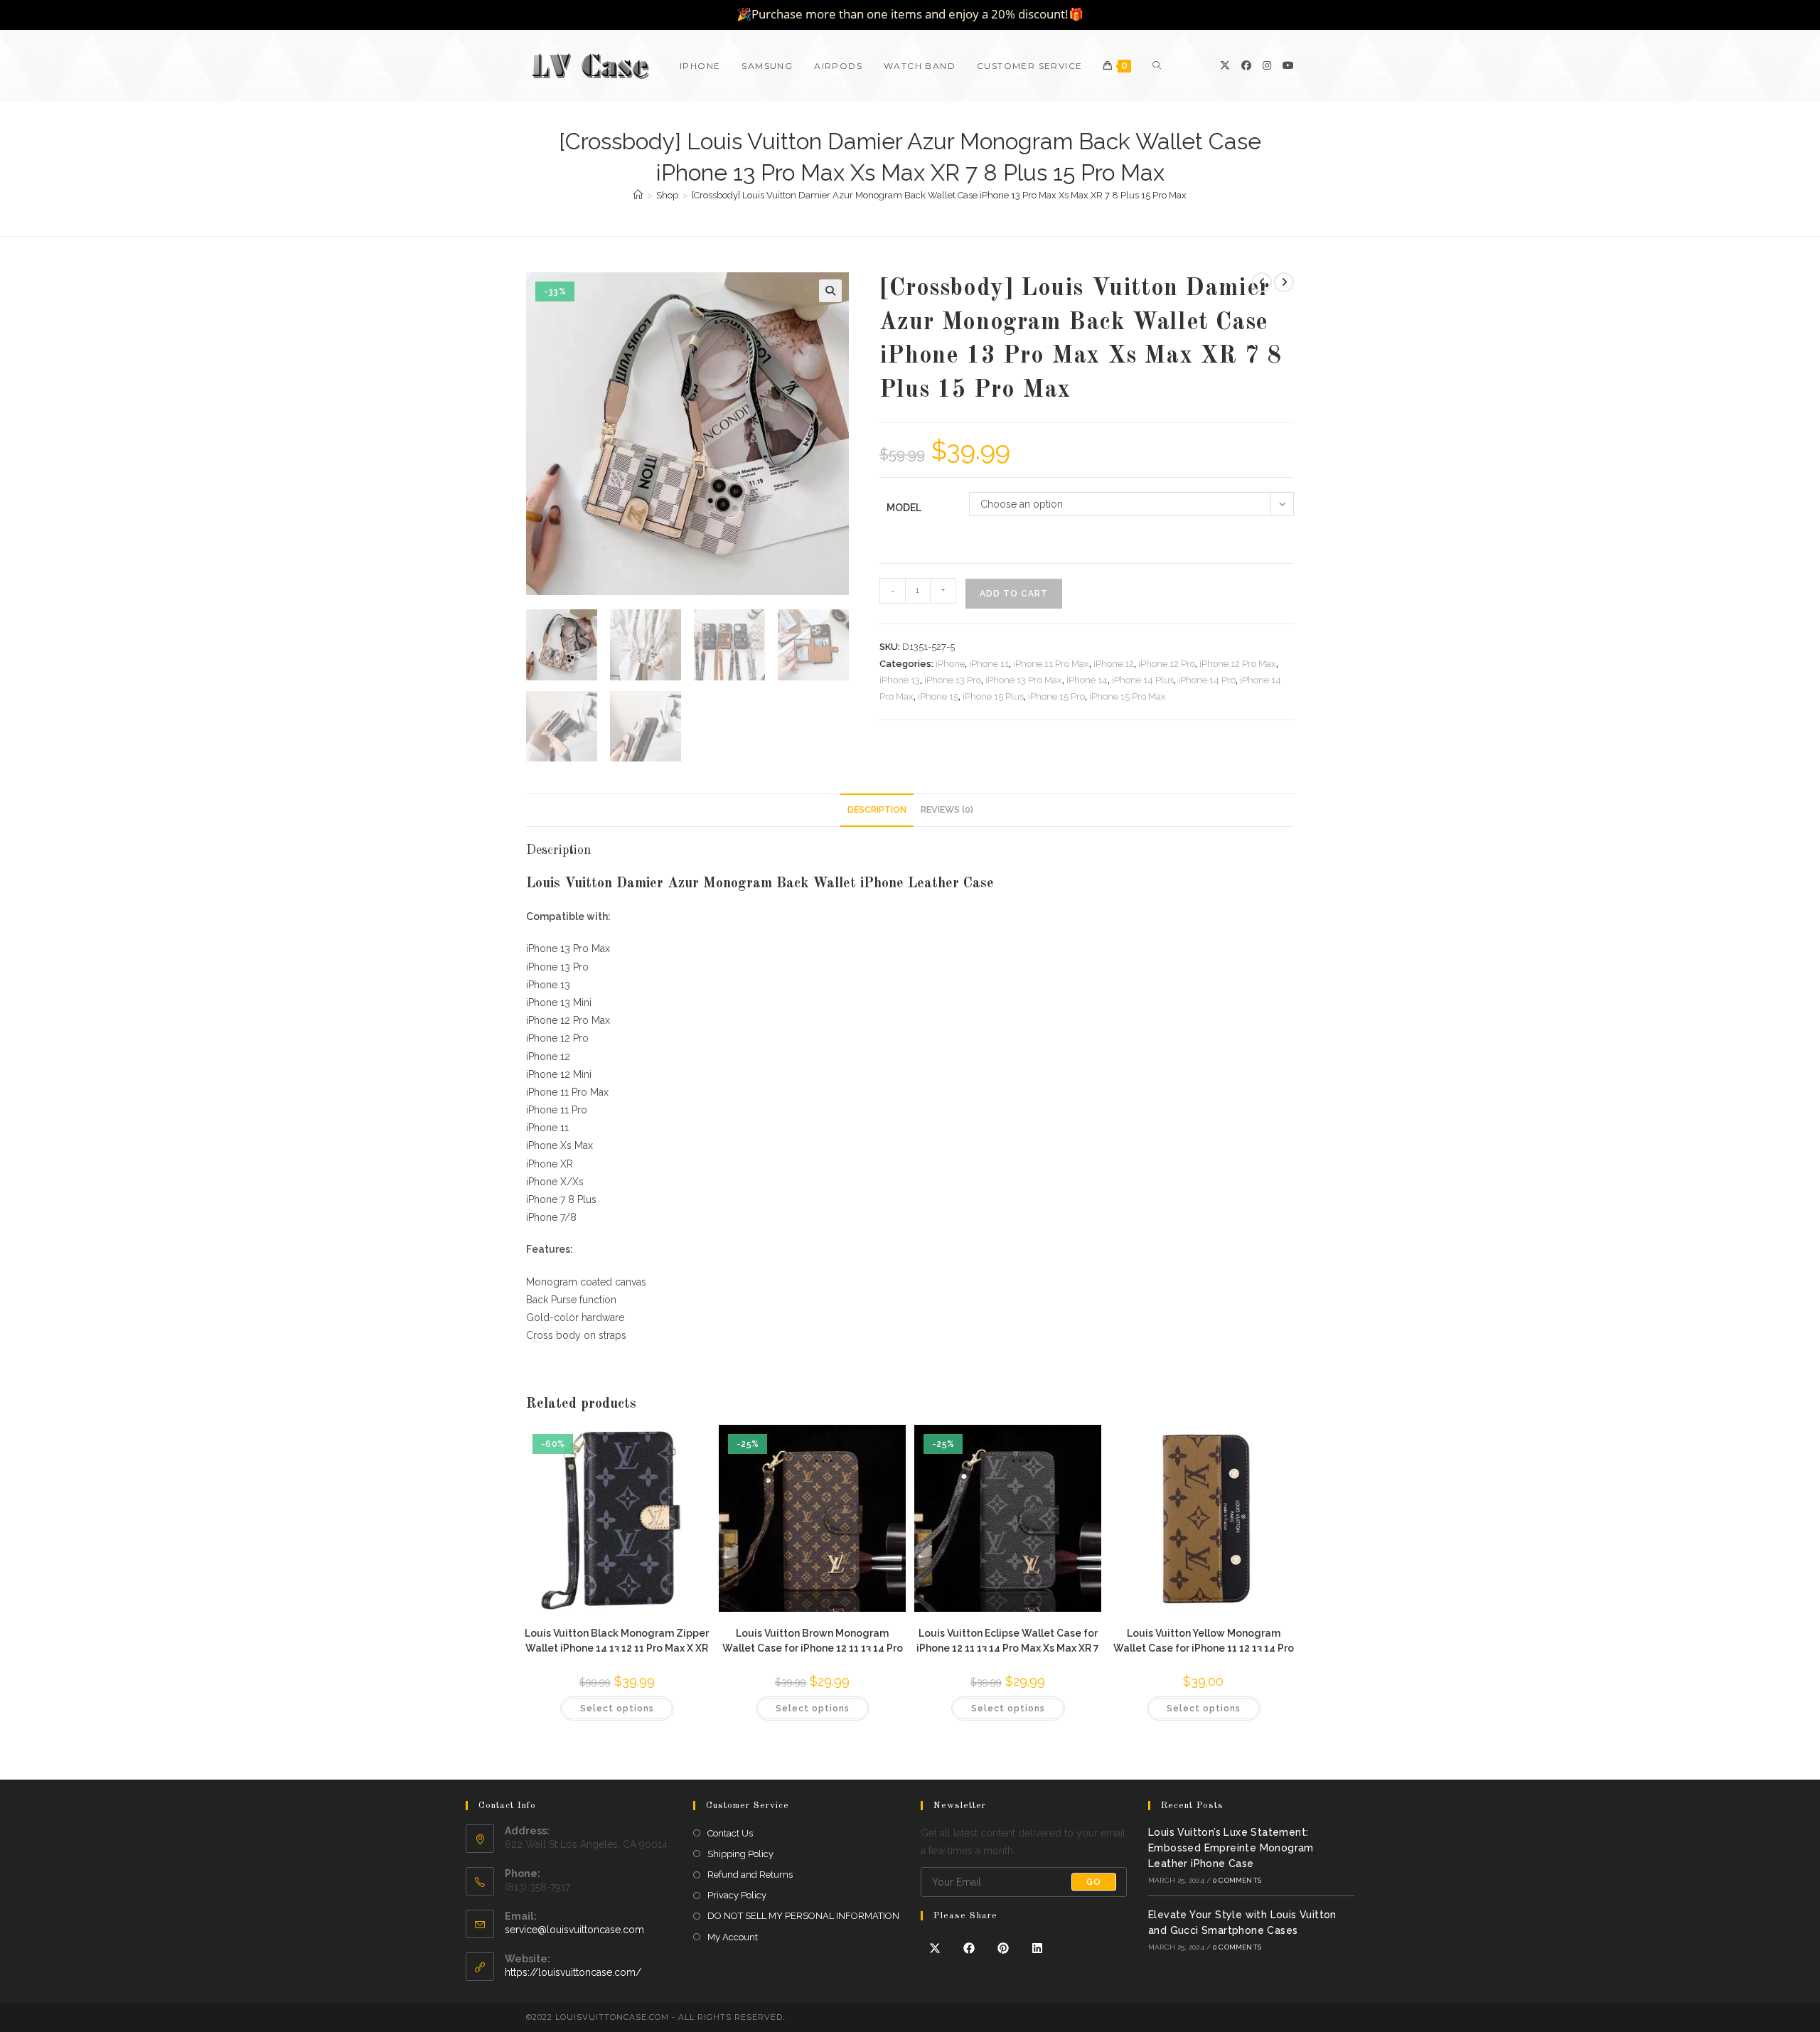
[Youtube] (1288, 65)
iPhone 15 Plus (993, 696)
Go (1094, 1882)
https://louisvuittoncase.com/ (573, 1972)
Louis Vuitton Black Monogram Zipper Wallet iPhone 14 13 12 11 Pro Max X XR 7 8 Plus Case (617, 1640)
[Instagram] (1267, 65)
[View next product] (1284, 282)
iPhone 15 (938, 696)
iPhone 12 (1114, 664)
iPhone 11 (989, 664)
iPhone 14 (1087, 680)
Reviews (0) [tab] (947, 809)
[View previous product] (1262, 282)
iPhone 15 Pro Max (1128, 696)
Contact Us (730, 1833)
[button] (830, 291)
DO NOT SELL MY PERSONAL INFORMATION (803, 1916)
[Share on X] (935, 1949)
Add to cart (1014, 594)
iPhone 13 (900, 680)
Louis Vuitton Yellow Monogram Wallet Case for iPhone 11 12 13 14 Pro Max (1204, 1640)
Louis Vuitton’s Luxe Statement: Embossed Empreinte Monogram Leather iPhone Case (1231, 1848)
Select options (617, 1709)
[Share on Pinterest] (1003, 1949)
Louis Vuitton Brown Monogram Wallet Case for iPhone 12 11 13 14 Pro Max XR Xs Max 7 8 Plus (813, 1640)
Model (904, 508)
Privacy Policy (737, 1895)
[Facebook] (1246, 65)
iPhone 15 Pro (1056, 696)
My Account (733, 1937)
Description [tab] (877, 809)
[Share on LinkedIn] (1037, 1949)
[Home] (638, 195)
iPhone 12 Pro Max (1238, 664)
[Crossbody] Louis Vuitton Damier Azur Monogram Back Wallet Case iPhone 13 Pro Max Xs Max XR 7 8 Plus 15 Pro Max (939, 195)
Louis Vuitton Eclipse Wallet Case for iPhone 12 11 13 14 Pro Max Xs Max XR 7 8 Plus (1008, 1640)
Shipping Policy (740, 1854)
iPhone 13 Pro (953, 680)
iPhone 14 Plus (1143, 680)
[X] (1225, 65)
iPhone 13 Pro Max (1024, 680)
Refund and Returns (750, 1875)
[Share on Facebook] (969, 1949)
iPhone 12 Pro (1167, 664)
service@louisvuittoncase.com (574, 1930)
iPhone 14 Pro (1207, 680)
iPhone (950, 664)
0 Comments (1237, 1880)
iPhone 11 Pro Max (1051, 664)
